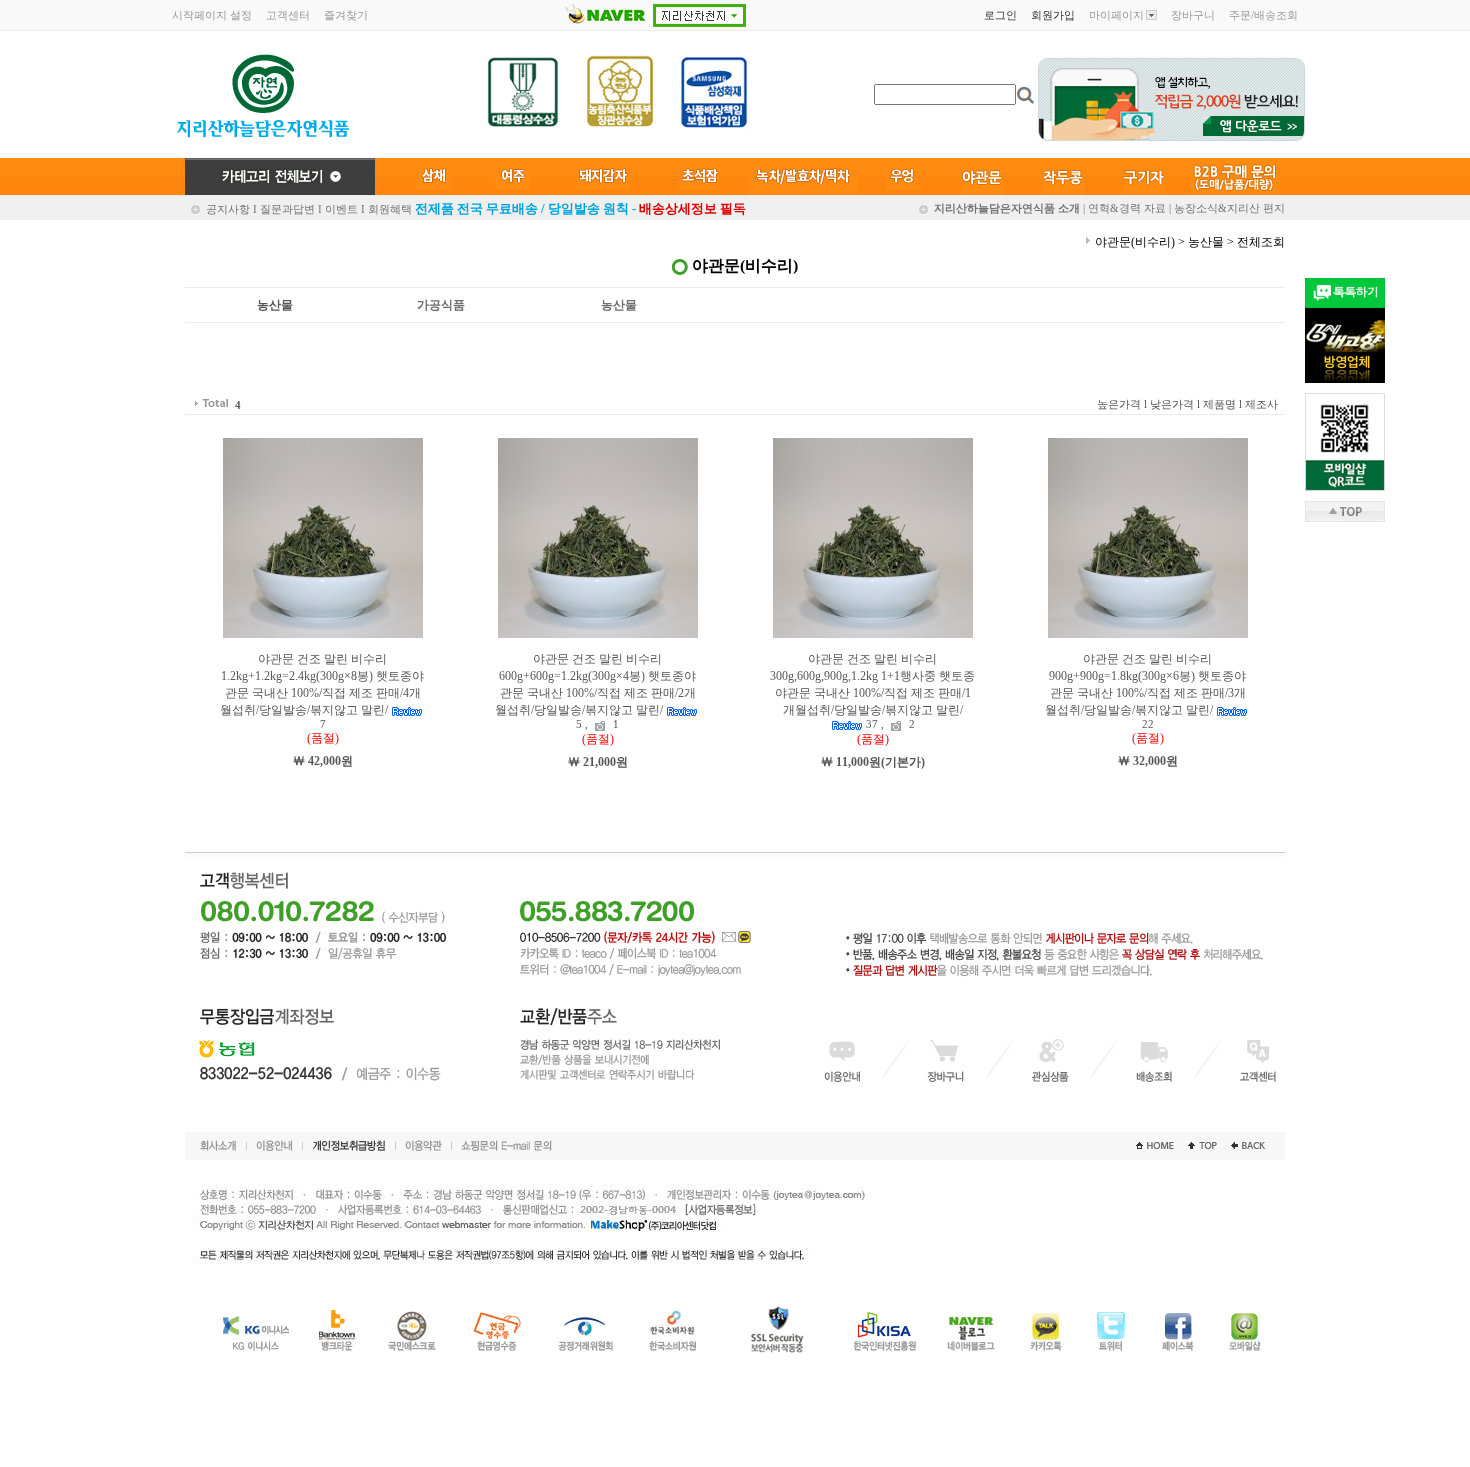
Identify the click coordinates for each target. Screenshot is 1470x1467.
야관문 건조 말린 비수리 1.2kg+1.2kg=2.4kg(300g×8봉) (322, 691)
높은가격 (1119, 404)
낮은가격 (1172, 404)
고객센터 (288, 15)
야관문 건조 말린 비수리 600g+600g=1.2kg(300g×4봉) (596, 691)
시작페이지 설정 (212, 15)
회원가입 (1053, 15)
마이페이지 (1116, 15)
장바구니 (1193, 15)
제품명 (1219, 404)
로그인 (1000, 15)
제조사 (1261, 404)
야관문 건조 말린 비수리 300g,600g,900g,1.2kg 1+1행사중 (872, 691)
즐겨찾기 (346, 15)
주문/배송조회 (1263, 15)
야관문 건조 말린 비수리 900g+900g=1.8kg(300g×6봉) (1146, 691)
